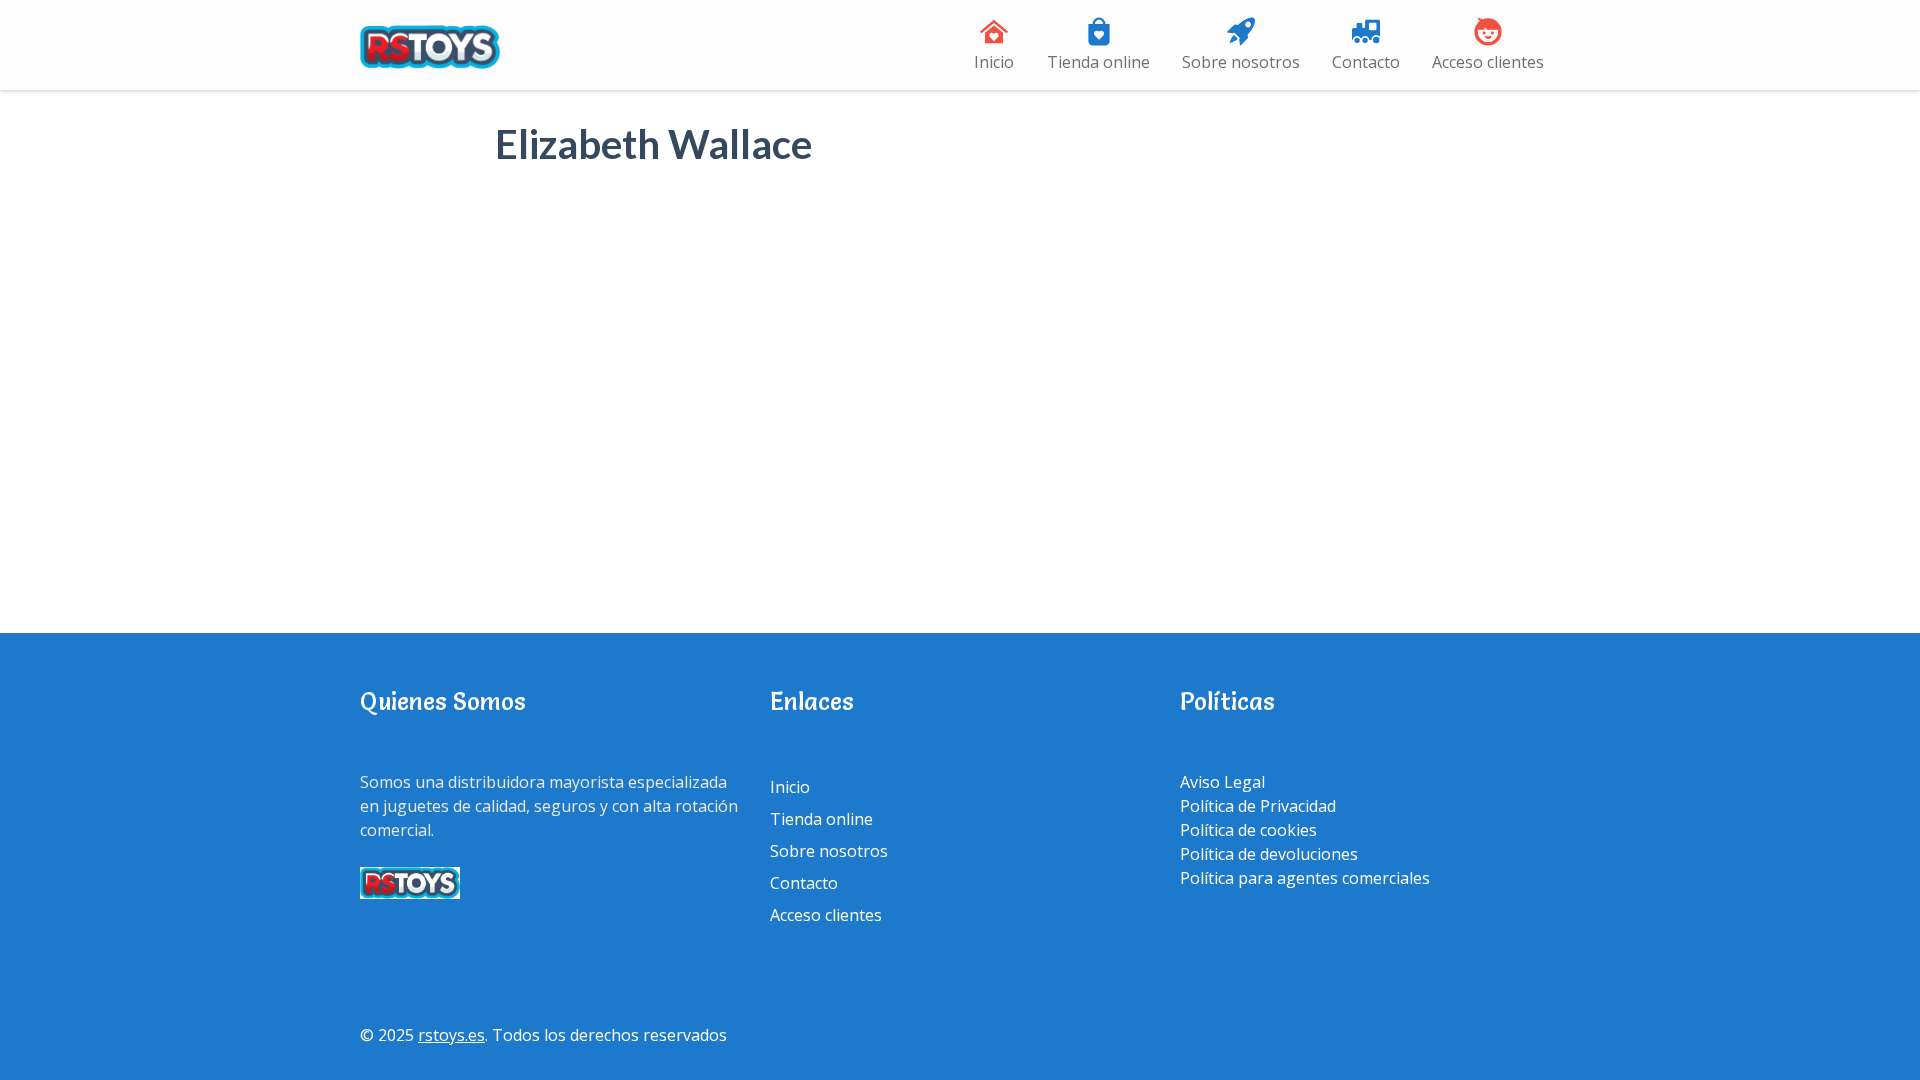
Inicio (994, 62)
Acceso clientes (1488, 62)
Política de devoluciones (1269, 854)
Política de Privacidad (1258, 806)
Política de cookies (1248, 830)
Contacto (1366, 62)
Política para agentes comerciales (1305, 878)
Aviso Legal (1222, 782)
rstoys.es (451, 1035)
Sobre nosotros (1241, 62)
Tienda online (1098, 62)
